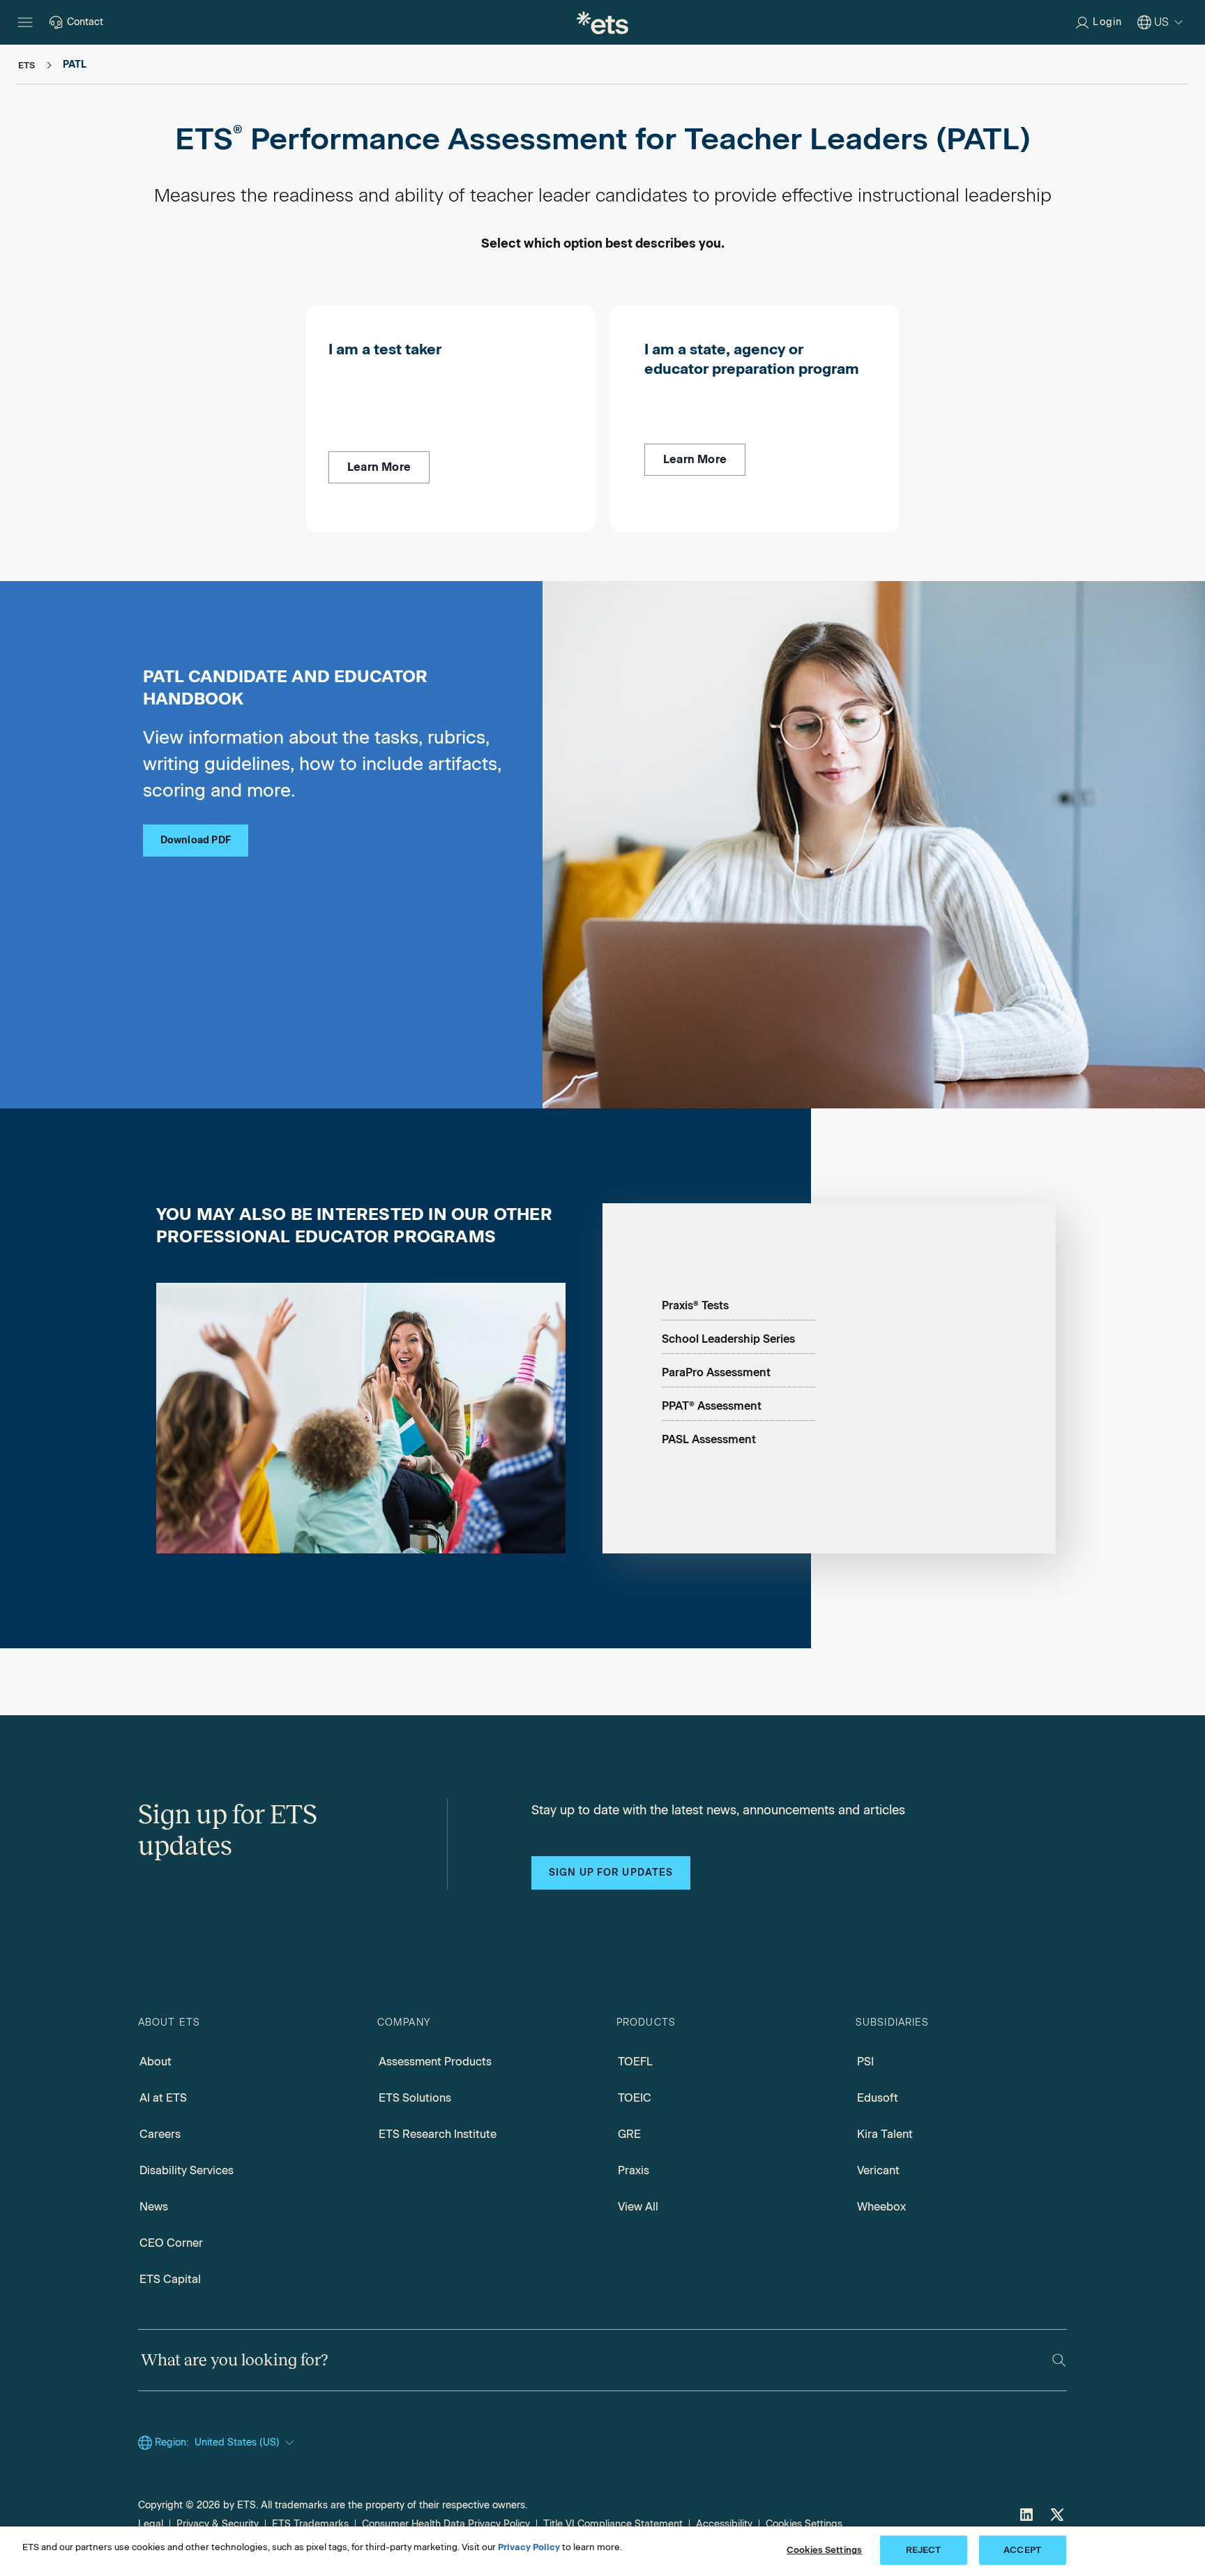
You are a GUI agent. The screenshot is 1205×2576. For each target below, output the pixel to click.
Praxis (634, 2170)
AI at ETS (163, 2098)
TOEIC (635, 2098)
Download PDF (196, 840)
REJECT (924, 2550)
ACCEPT (1022, 2550)
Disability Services (187, 2170)
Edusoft (878, 2098)
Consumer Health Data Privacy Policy (446, 2524)
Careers (160, 2134)
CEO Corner (171, 2243)
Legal (151, 2524)
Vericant (878, 2170)
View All (638, 2207)
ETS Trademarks (310, 2524)
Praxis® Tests (695, 1305)
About (156, 2062)
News (154, 2207)
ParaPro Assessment (716, 1372)
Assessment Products (435, 2062)
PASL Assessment (709, 1439)
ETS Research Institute (438, 2134)
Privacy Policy (529, 2547)
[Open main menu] (25, 22)
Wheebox (881, 2207)
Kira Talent (885, 2134)
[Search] (1059, 2360)
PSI (865, 2062)
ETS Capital (170, 2279)
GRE (629, 2134)
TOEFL (635, 2062)
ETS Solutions (415, 2098)
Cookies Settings (804, 2524)
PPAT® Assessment (712, 1406)
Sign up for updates (611, 1873)
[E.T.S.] (602, 22)
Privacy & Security (218, 2524)
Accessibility (724, 2524)
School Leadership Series (728, 1339)
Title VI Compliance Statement (613, 2524)
